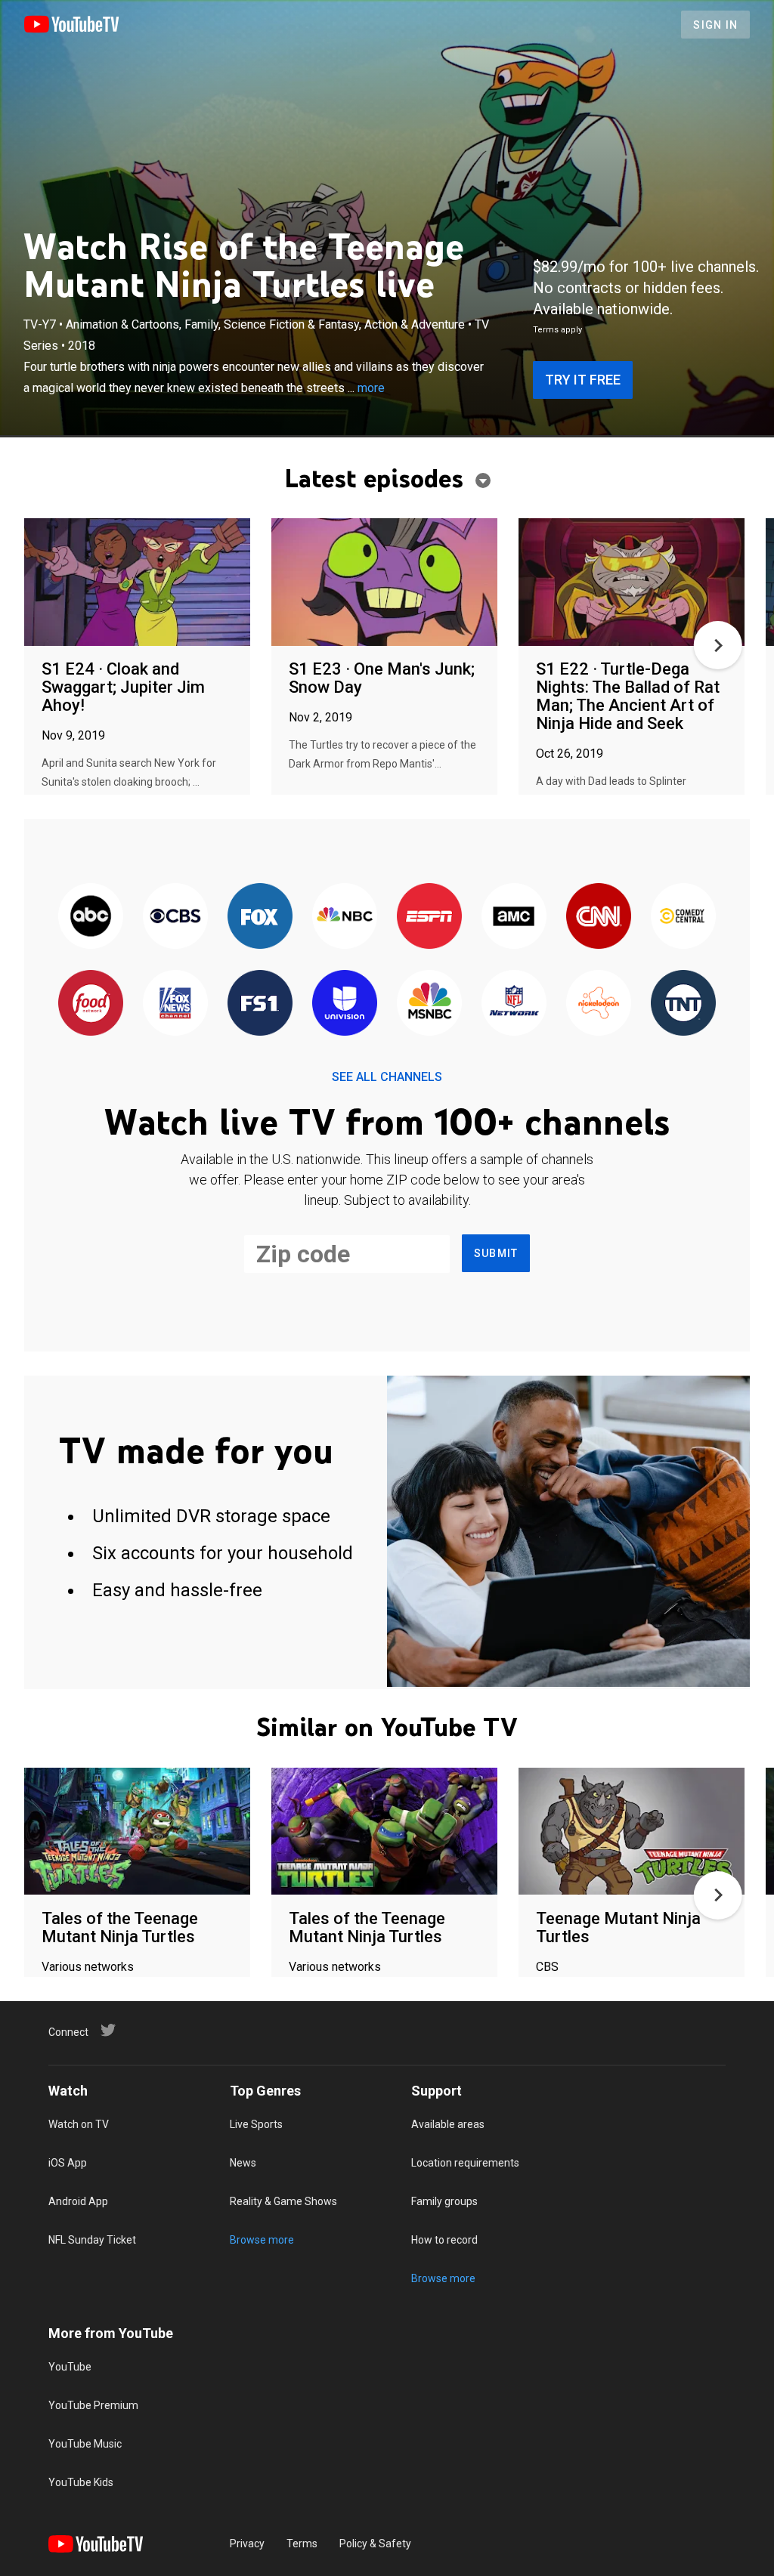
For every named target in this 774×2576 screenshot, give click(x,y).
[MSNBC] (429, 1004)
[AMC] (514, 917)
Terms (302, 2544)
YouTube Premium (93, 2405)
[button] (718, 645)
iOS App (68, 2163)
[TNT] (683, 1004)
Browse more (262, 2240)
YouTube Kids (81, 2482)
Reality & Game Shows (283, 2201)
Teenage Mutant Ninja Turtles (618, 1927)
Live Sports (256, 2124)
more (371, 388)
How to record (444, 2240)
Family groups (444, 2201)
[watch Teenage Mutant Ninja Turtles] (632, 1832)
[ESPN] (429, 917)
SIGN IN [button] (715, 25)
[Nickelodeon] (599, 1004)
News (243, 2163)
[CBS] (175, 917)
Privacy (247, 2544)
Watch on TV (79, 2124)
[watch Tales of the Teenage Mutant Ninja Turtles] (137, 1832)
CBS (547, 1967)
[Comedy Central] (683, 917)
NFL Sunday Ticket (92, 2240)
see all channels (387, 1077)
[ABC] (91, 917)
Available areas (448, 2124)
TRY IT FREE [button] (583, 380)
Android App (78, 2201)
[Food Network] (91, 1004)
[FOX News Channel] (175, 1004)
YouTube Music (85, 2444)
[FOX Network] (260, 917)
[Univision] (345, 1004)
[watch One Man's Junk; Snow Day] (384, 583)
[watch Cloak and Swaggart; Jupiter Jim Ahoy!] (137, 583)
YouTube (70, 2367)
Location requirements (465, 2163)
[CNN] (599, 917)
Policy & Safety (375, 2544)
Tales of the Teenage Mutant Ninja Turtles (120, 1927)
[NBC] (345, 917)
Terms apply (557, 330)
